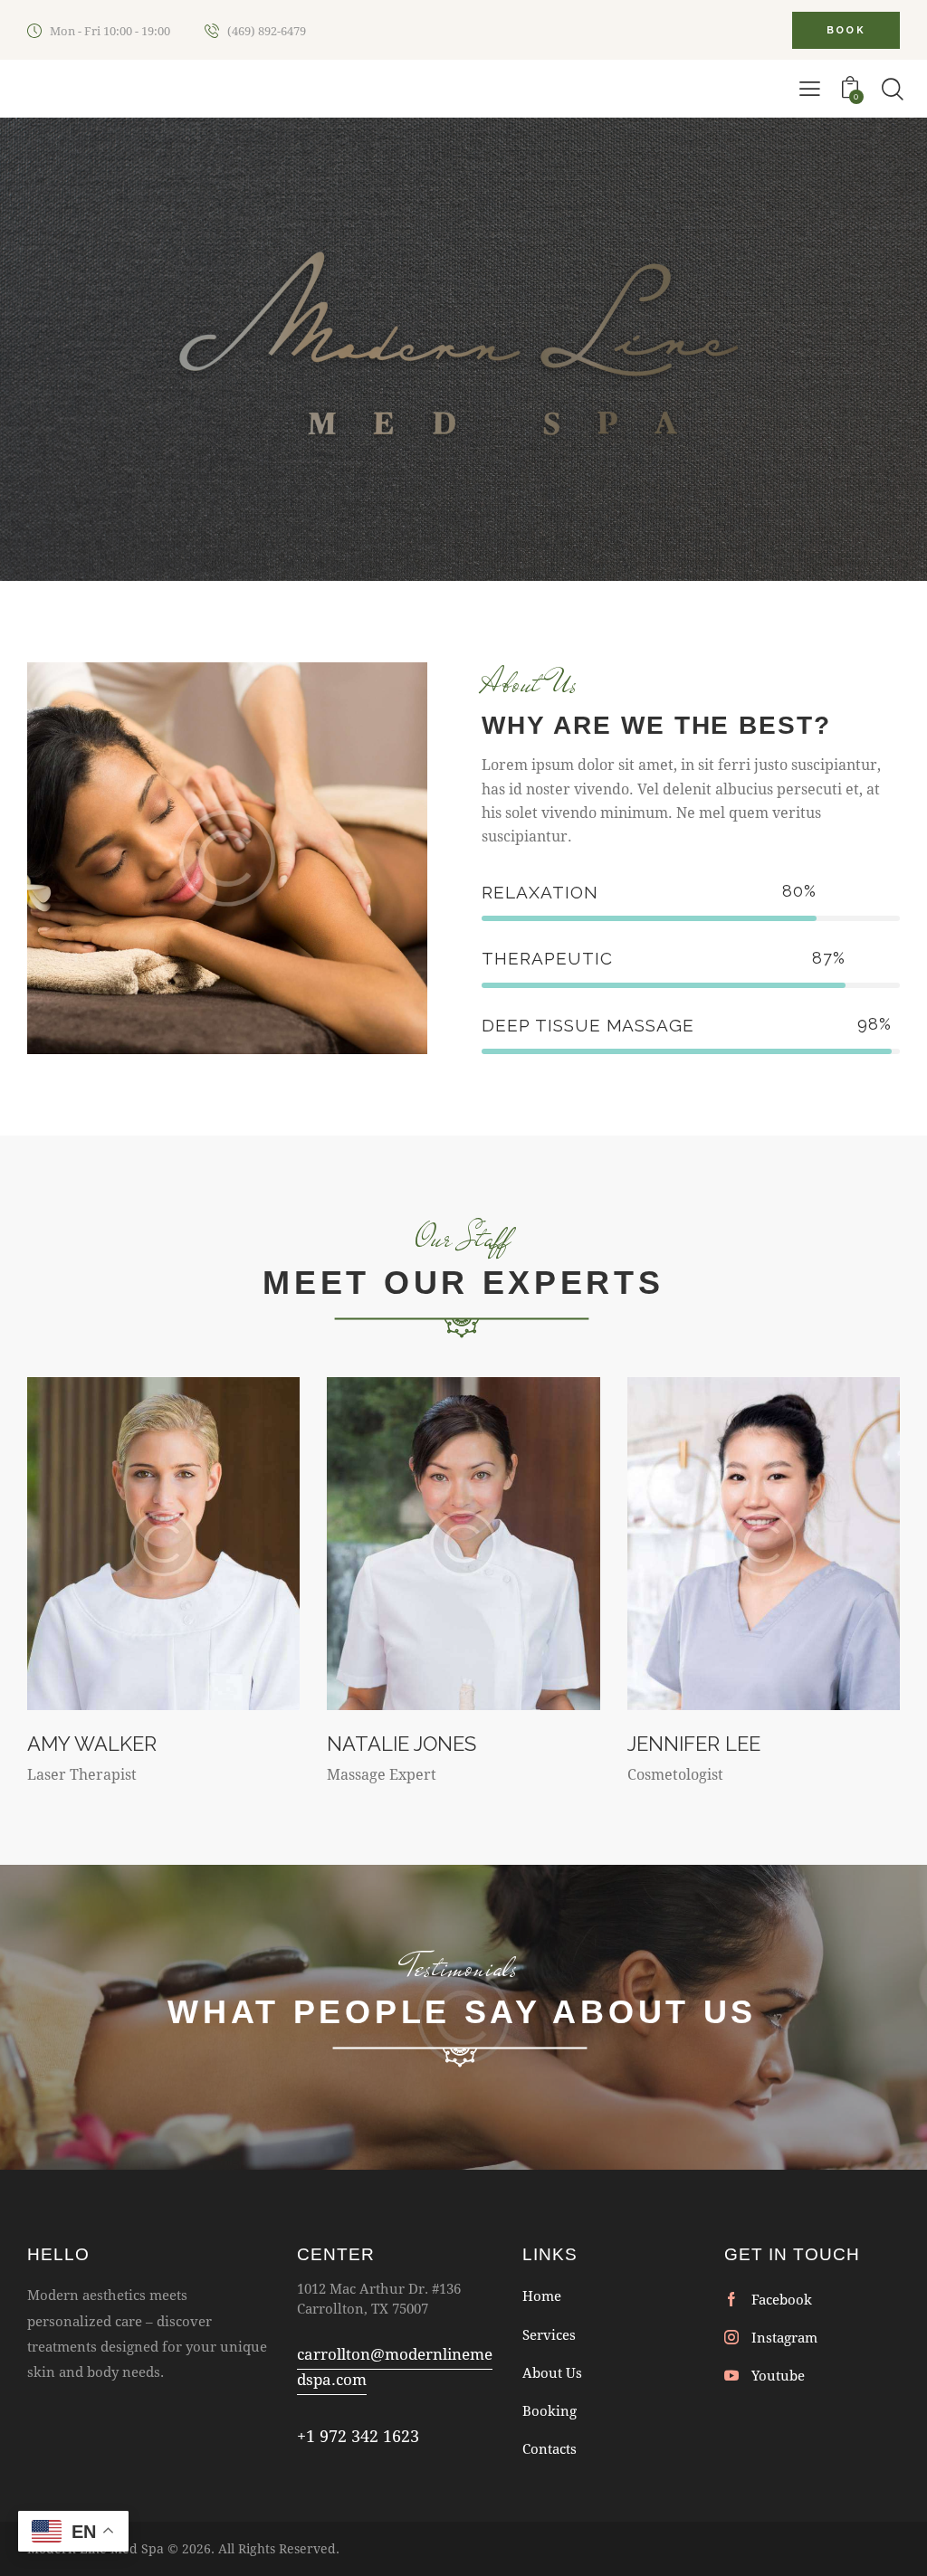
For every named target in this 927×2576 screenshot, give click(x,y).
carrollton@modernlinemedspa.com (395, 2367)
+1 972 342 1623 (358, 2436)
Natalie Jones (401, 1744)
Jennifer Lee (694, 1744)
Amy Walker (92, 1744)
